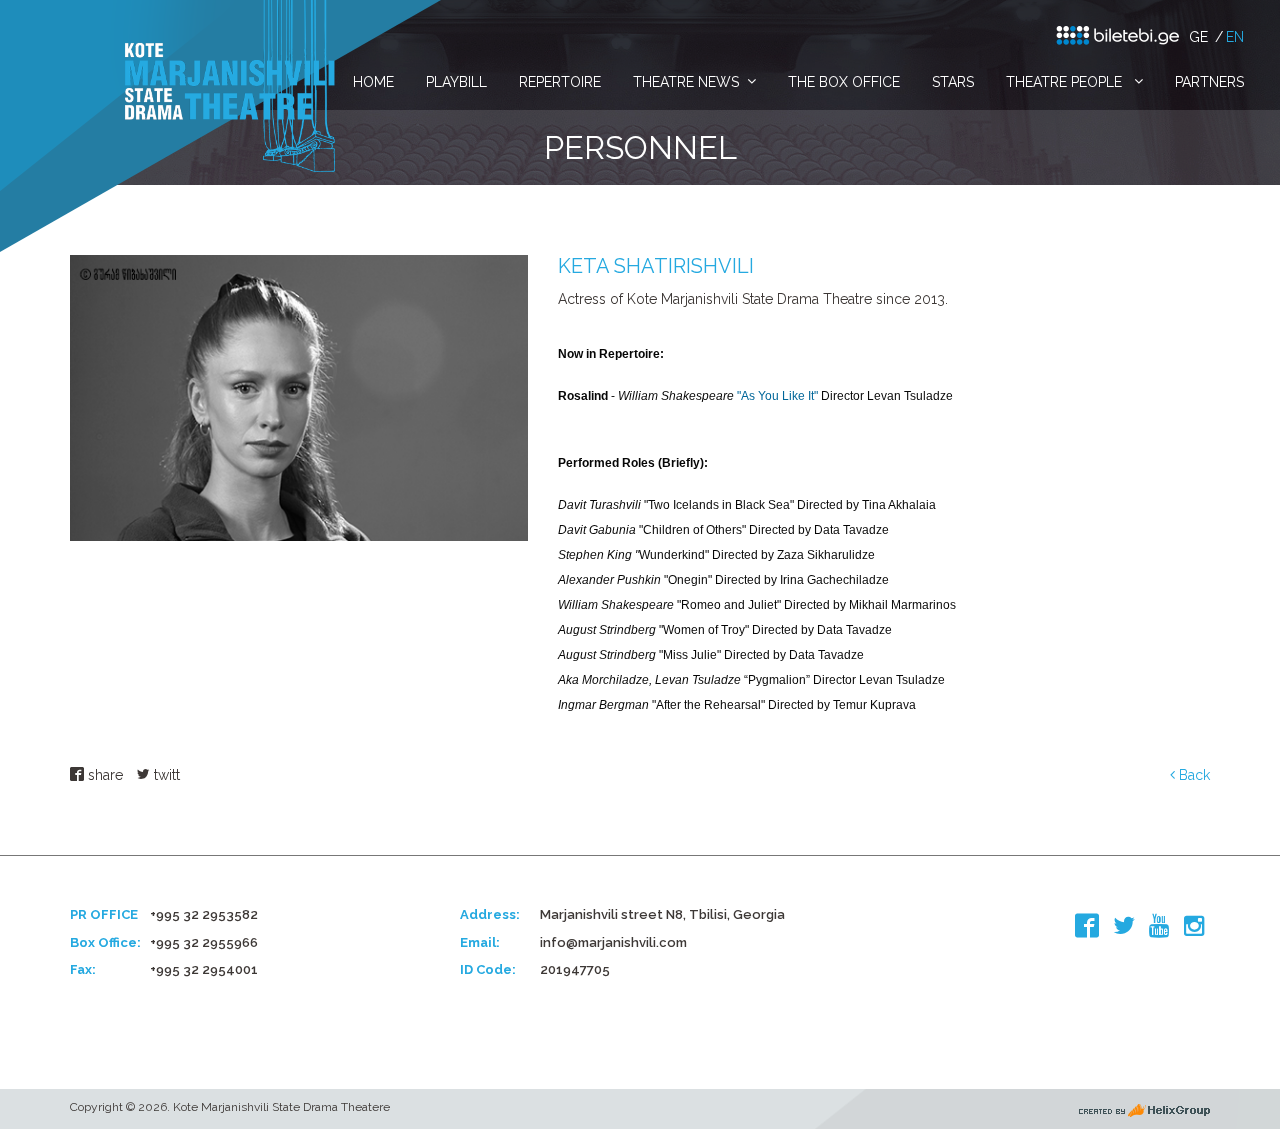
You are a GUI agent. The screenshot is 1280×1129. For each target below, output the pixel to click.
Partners (1209, 82)
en (1235, 37)
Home (373, 82)
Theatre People (1066, 82)
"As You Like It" (777, 396)
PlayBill (456, 82)
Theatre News (686, 82)
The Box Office (844, 82)
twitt (165, 775)
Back (1192, 775)
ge (1198, 37)
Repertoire (560, 82)
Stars (953, 82)
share (103, 775)
